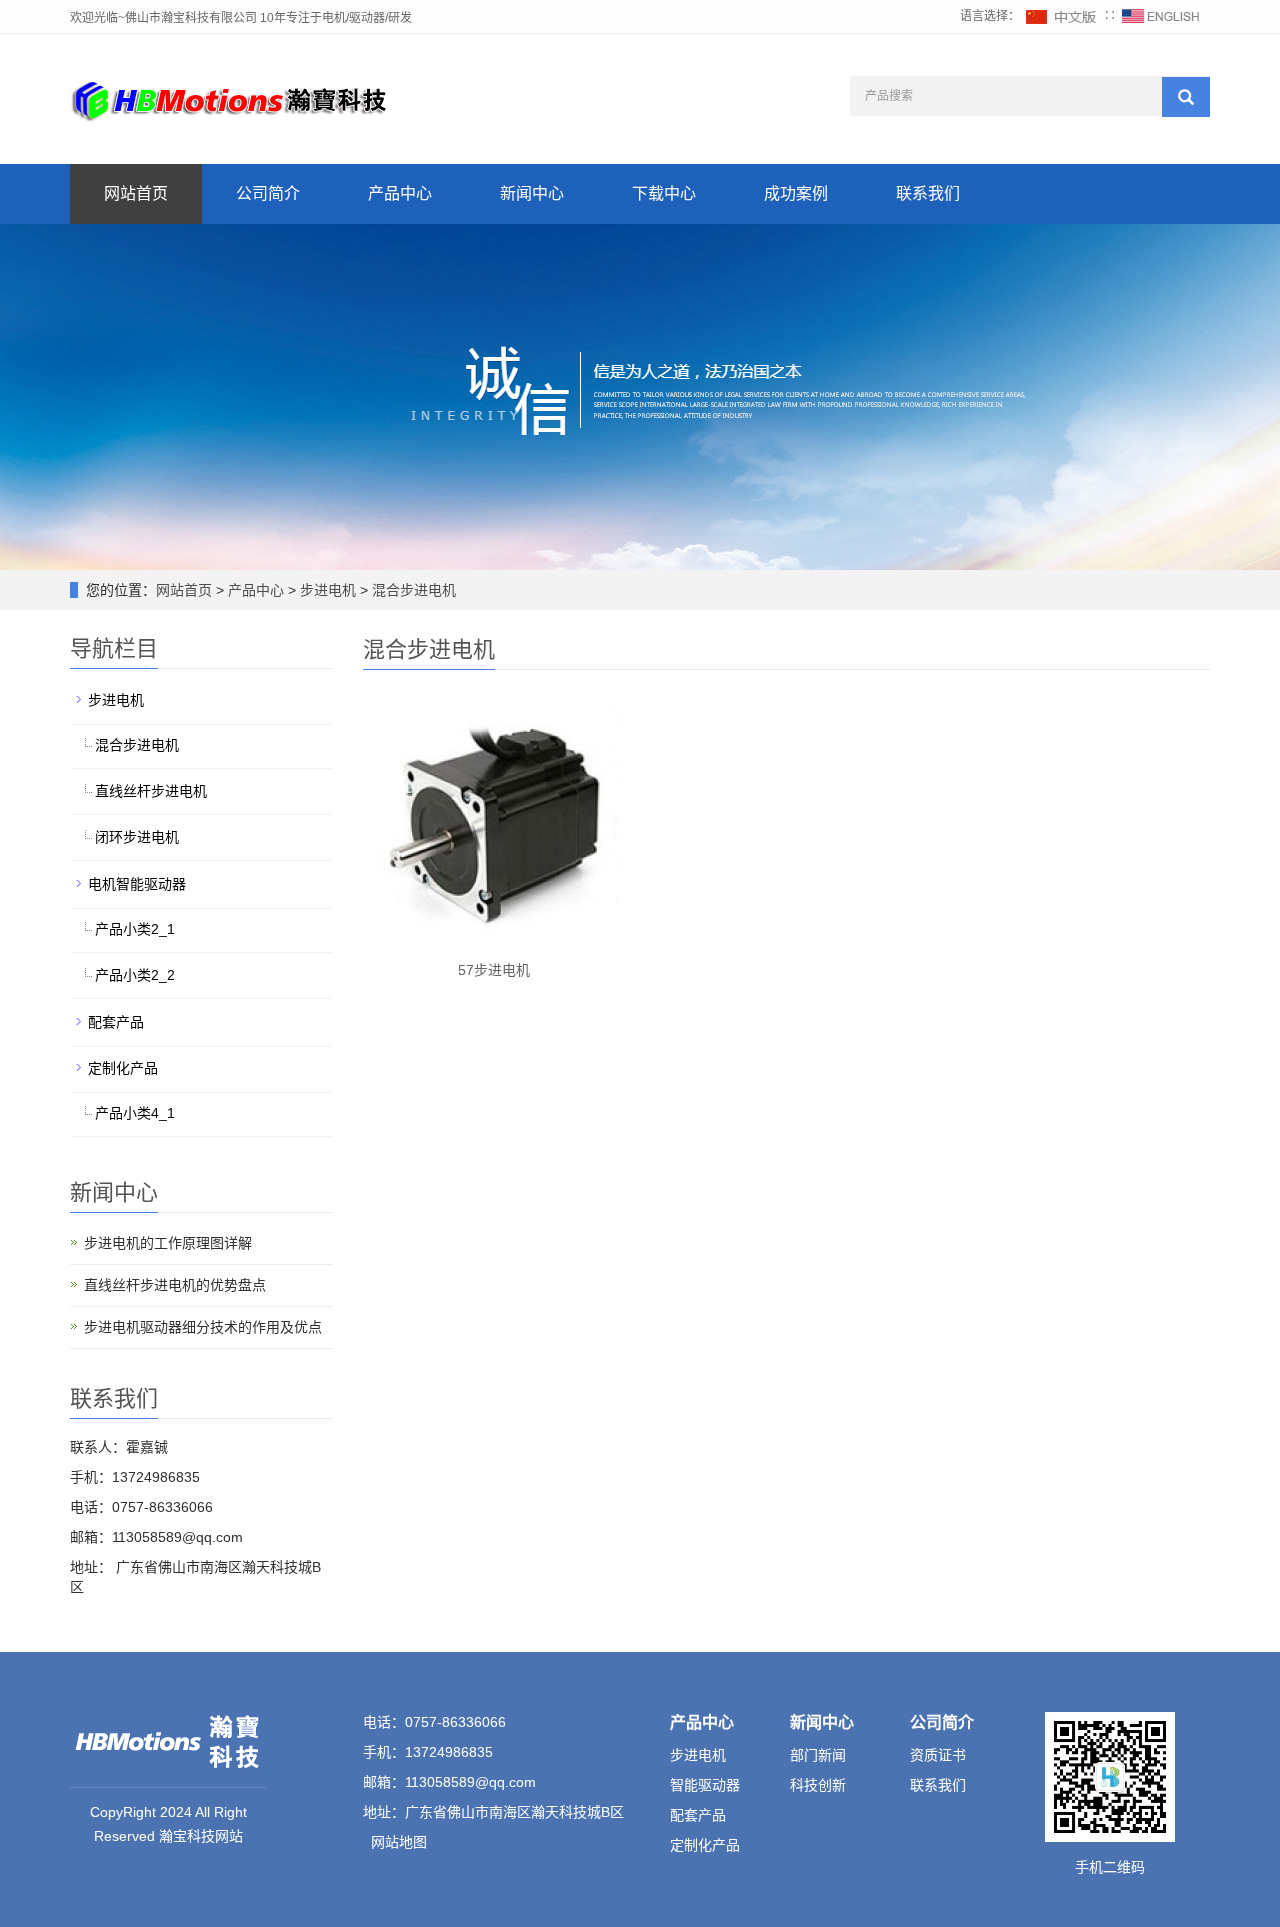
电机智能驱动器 (137, 884)
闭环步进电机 (137, 837)
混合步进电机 (412, 590)
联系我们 (928, 193)
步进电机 (328, 590)
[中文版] (1062, 16)
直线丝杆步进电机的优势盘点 (175, 1285)
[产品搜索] (1186, 97)
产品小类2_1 (135, 929)
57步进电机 (494, 970)
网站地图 (399, 1842)
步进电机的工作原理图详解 (168, 1243)
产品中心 (400, 193)
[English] (1161, 16)
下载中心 (664, 193)
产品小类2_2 (135, 975)
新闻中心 (532, 193)
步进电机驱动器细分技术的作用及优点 (203, 1327)
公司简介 (268, 193)
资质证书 (938, 1755)
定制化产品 (123, 1068)
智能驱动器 (705, 1785)
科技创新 (818, 1785)
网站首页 (136, 193)
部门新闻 (818, 1755)
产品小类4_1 (135, 1113)
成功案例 (796, 193)
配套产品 (116, 1022)
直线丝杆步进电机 (151, 791)
